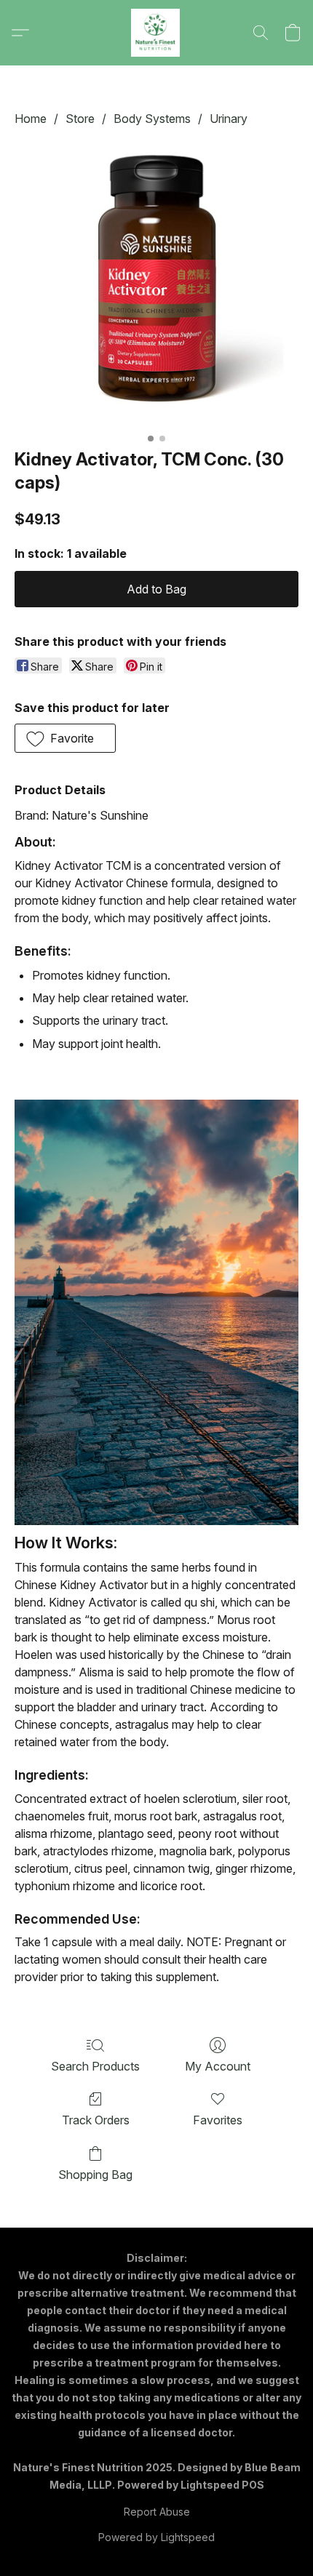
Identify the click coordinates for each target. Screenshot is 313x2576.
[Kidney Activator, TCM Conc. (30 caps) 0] (156, 284)
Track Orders (96, 2120)
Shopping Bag (95, 2175)
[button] (156, 33)
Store (80, 119)
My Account (218, 2066)
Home (31, 119)
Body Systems (152, 119)
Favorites (218, 2120)
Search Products (95, 2066)
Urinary (229, 119)
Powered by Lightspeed (156, 2537)
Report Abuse (157, 2512)
